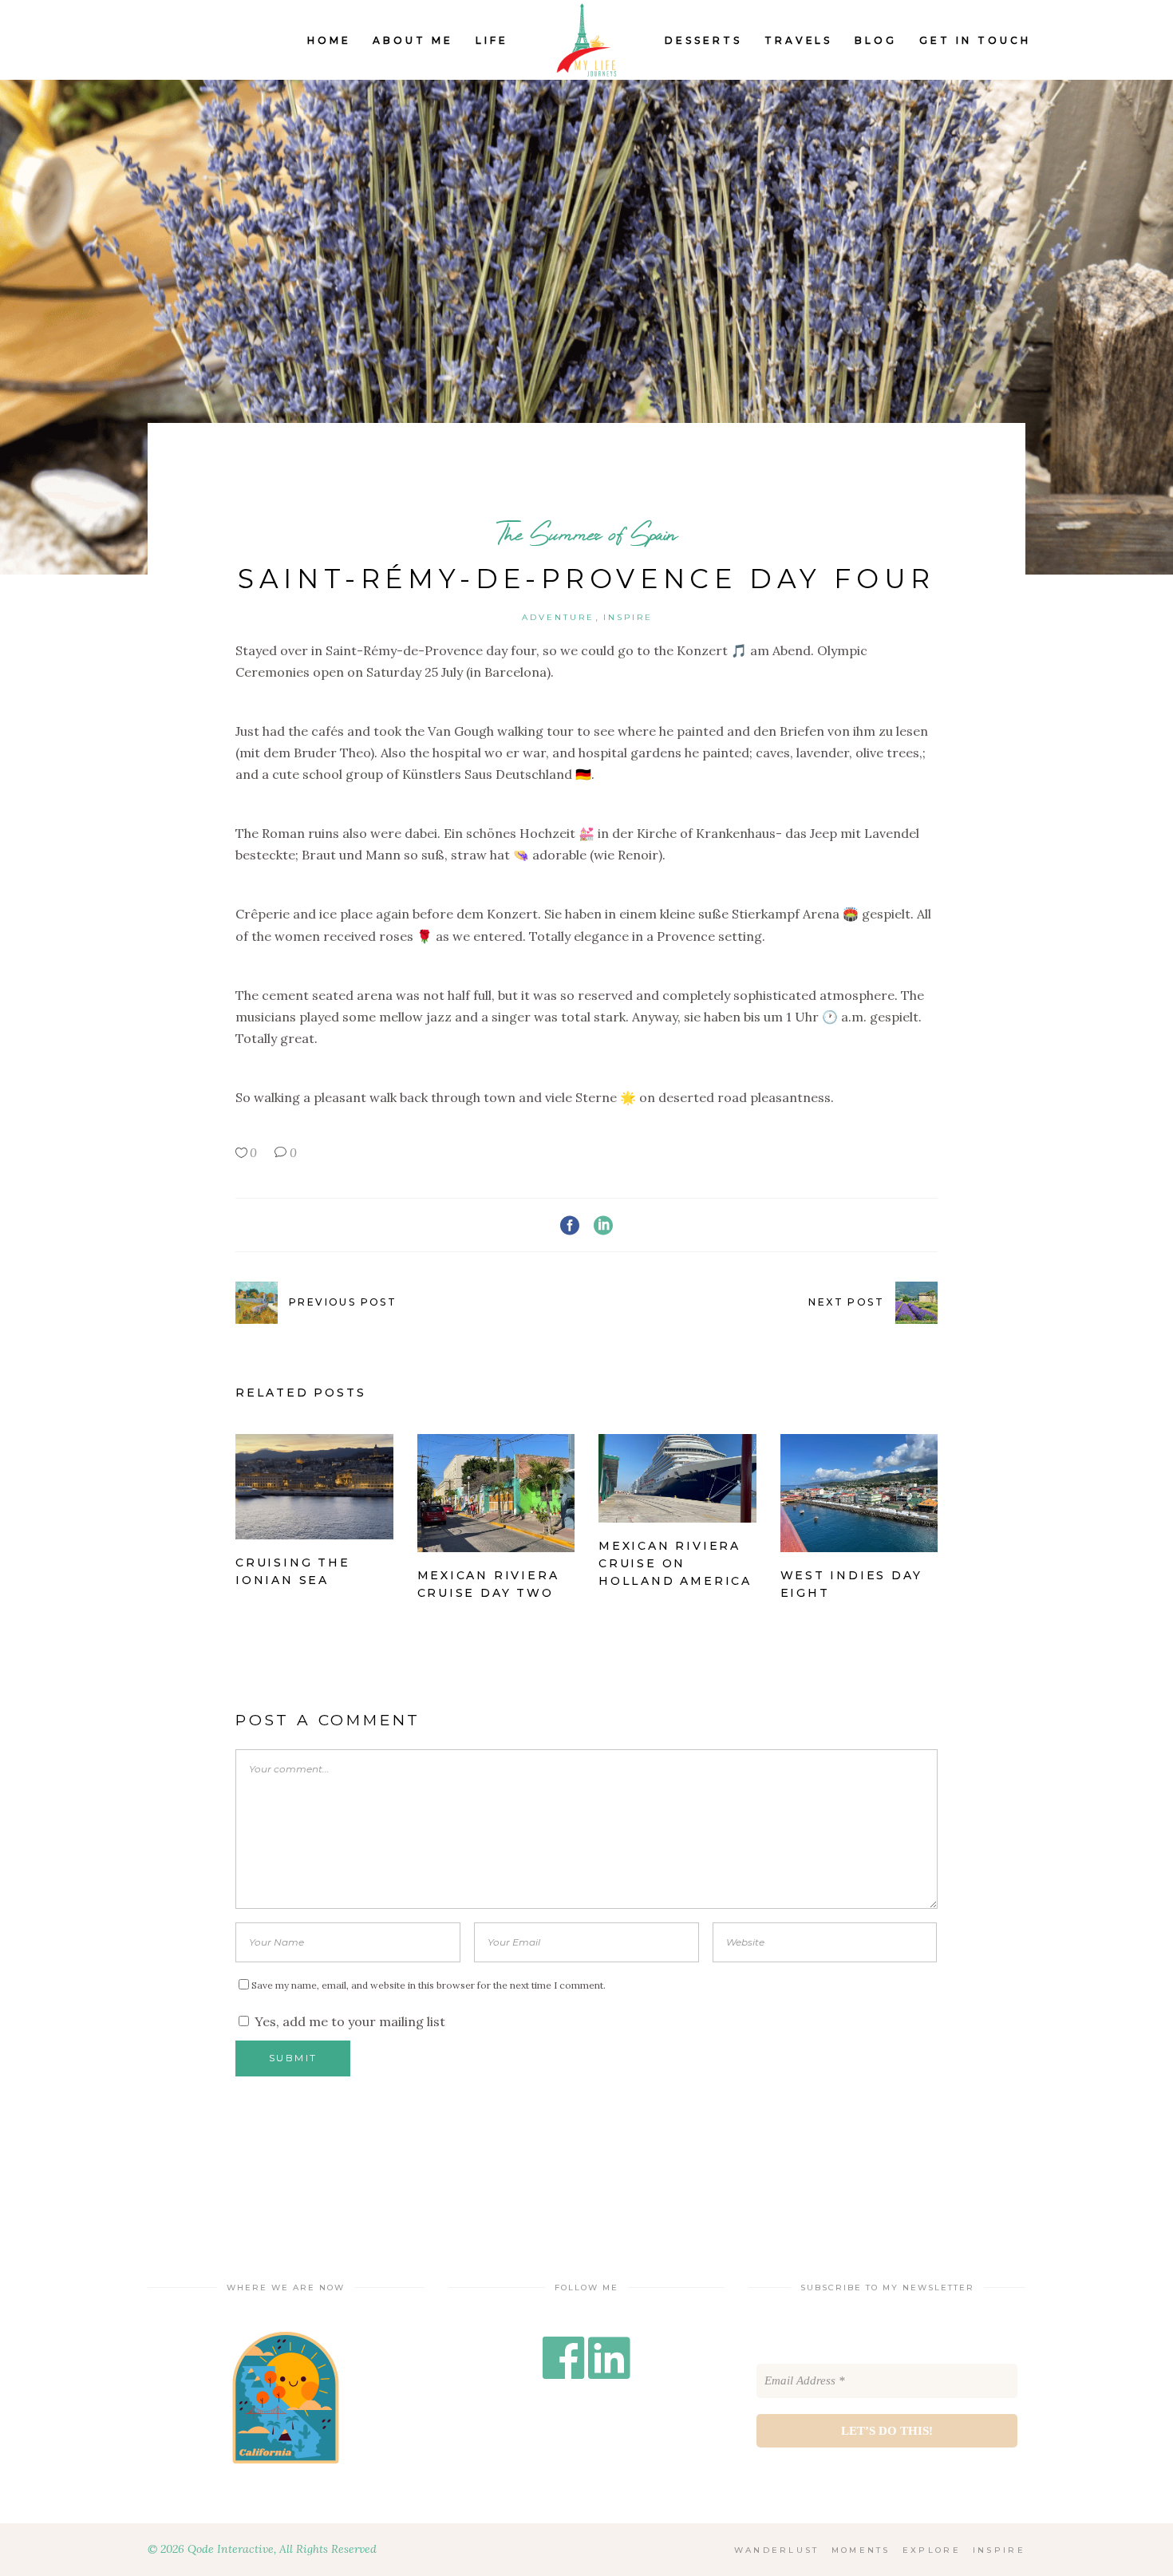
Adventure (558, 617)
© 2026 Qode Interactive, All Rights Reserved (262, 2549)
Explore (932, 2550)
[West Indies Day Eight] (859, 1493)
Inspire (628, 617)
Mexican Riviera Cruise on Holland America (675, 1563)
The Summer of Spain (586, 533)
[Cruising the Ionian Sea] (314, 1487)
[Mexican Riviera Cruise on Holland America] (677, 1478)
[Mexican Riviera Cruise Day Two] (496, 1493)
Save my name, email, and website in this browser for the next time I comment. (429, 1985)
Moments (861, 2550)
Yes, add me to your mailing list (348, 2021)
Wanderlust (777, 2550)
